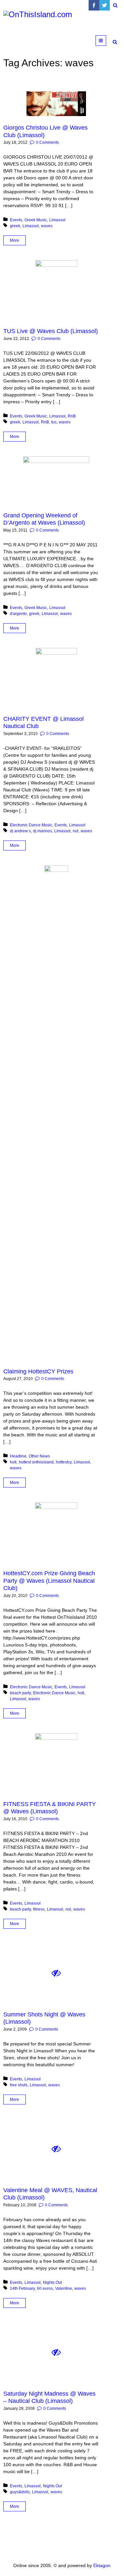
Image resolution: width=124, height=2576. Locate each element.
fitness (39, 1909)
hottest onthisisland (36, 1462)
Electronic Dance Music (31, 825)
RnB (72, 416)
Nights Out (52, 2283)
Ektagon (102, 2565)
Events (16, 220)
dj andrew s (20, 831)
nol (76, 831)
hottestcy (64, 1462)
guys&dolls (20, 2492)
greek (15, 226)
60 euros (45, 2288)
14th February (22, 2288)
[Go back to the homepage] (53, 23)
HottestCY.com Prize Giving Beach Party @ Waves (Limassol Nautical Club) (49, 1581)
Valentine (64, 2288)
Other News (39, 1456)
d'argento (18, 614)
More (15, 240)
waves (47, 226)
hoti (13, 1462)
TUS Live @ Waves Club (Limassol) (51, 331)
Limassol (57, 220)
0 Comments (47, 142)
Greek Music (36, 220)
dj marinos (42, 831)
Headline (18, 1456)
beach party (20, 1693)
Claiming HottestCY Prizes (38, 1371)
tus (54, 422)
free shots (19, 2085)
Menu (106, 41)
